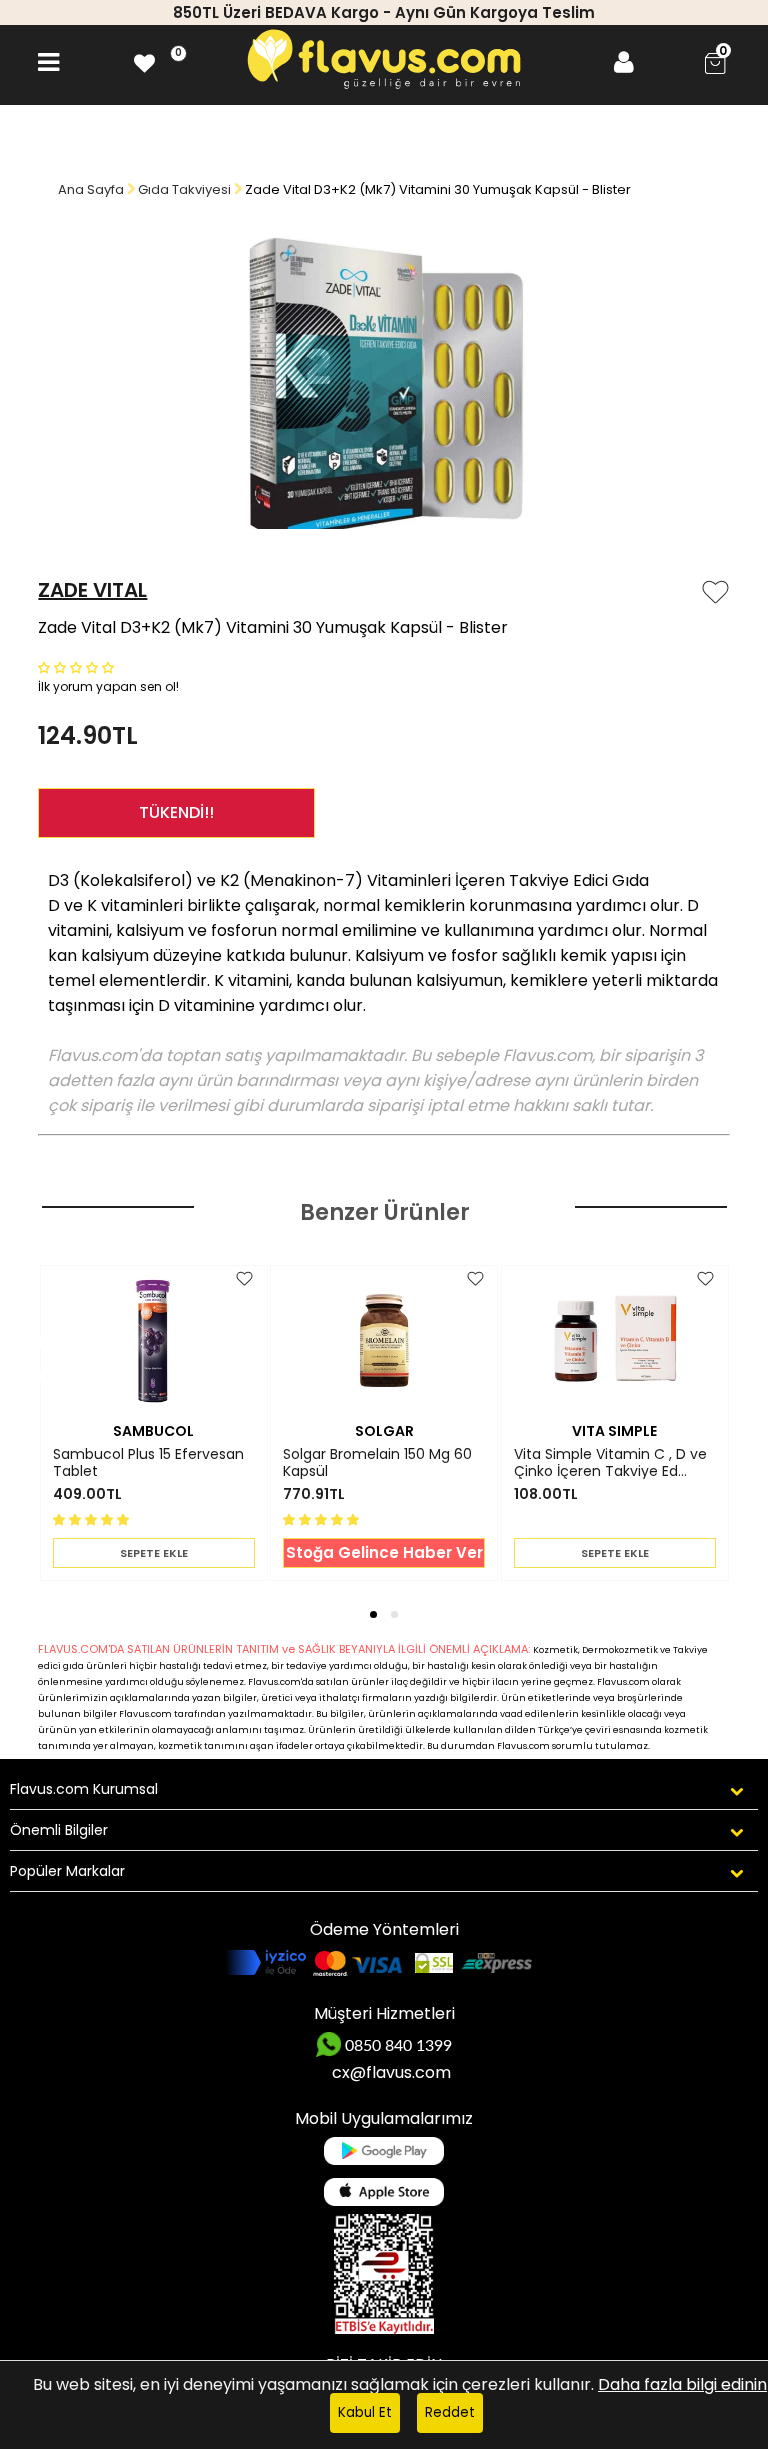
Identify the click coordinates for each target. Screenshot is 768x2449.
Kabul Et (365, 2412)
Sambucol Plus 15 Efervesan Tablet (148, 1463)
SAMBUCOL (153, 1431)
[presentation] (25, 1349)
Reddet (450, 2412)
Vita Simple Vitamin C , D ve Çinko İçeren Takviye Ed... (610, 1463)
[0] (144, 62)
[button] (78, 666)
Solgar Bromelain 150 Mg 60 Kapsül (377, 1463)
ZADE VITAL (92, 590)
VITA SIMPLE (614, 1431)
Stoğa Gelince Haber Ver (384, 1552)
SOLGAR (384, 1431)
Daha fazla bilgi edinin (682, 2384)
